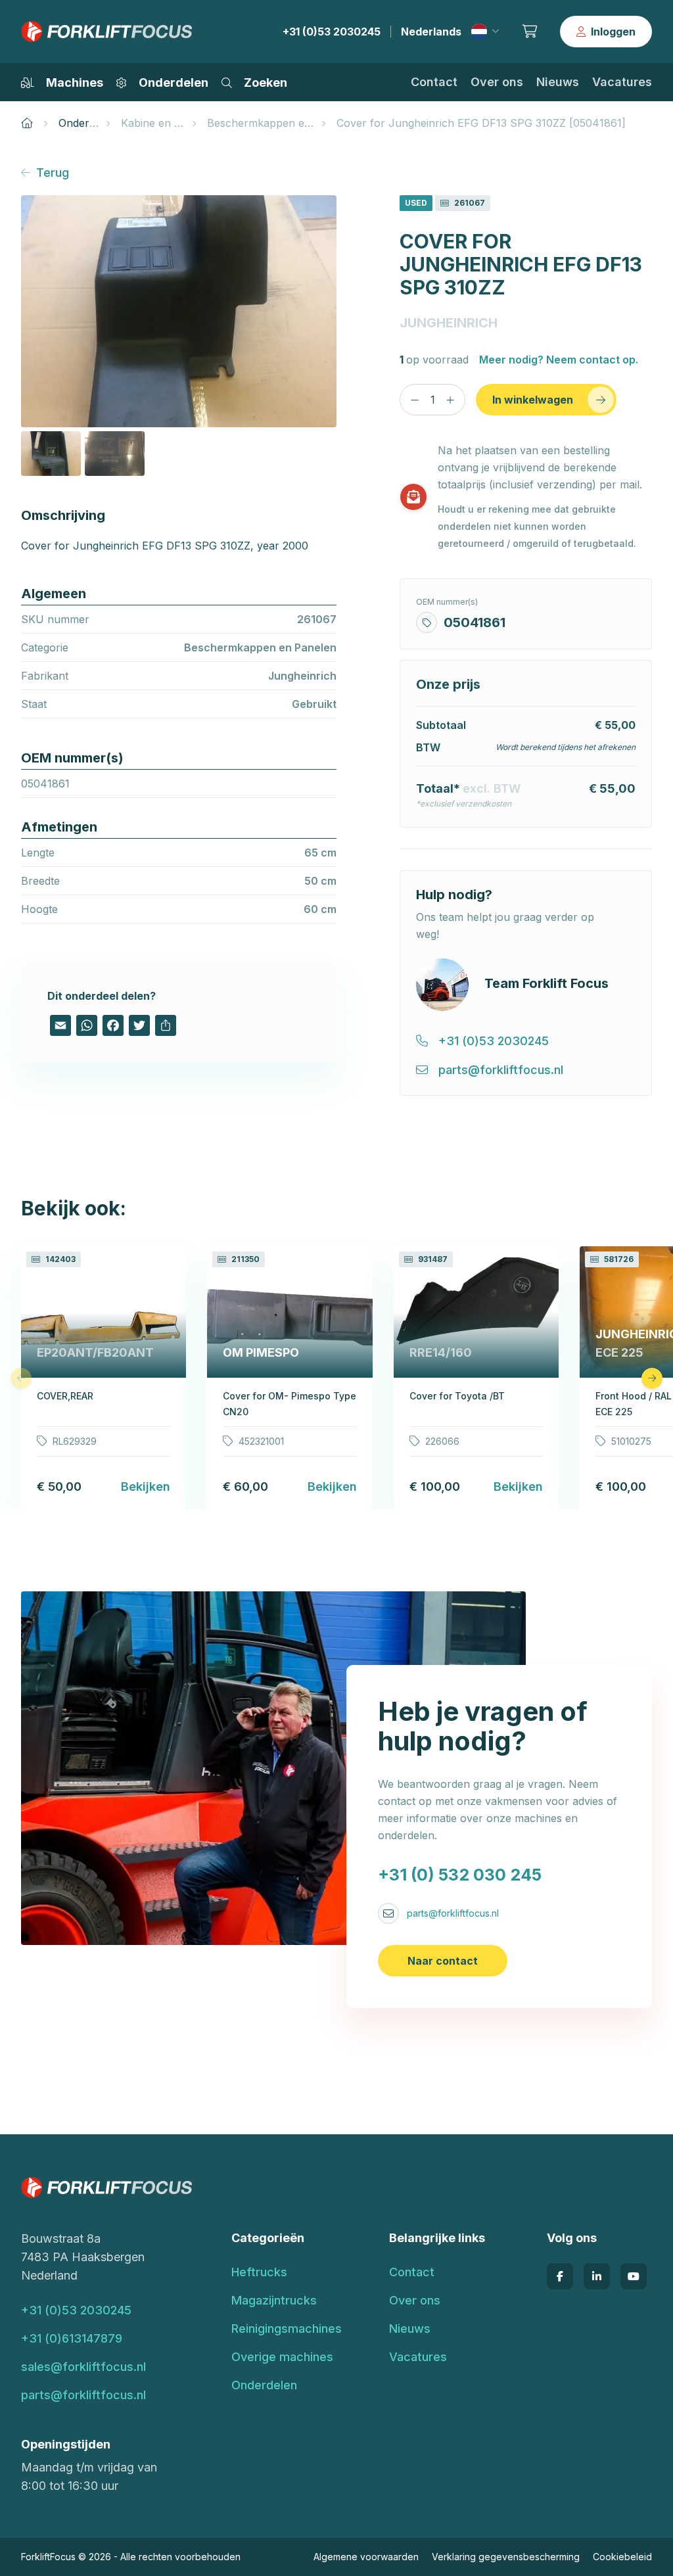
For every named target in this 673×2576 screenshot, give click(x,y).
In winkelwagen (533, 400)
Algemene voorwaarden (366, 2557)
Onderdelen (87, 123)
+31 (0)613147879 (72, 2338)
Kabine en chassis (166, 123)
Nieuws (558, 82)
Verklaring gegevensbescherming (506, 2557)
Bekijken (146, 1487)
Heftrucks (259, 2272)
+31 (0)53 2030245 (332, 32)
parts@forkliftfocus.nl (453, 1913)
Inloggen (613, 32)
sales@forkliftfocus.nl (83, 2367)
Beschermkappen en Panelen (281, 123)
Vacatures (622, 82)
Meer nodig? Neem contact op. (559, 360)
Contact (434, 82)
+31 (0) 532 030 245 (460, 1875)
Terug (53, 173)
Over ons (497, 82)
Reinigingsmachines (287, 2329)
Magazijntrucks (274, 2300)
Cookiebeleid (622, 2557)
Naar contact (443, 1961)
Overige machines (282, 2357)
